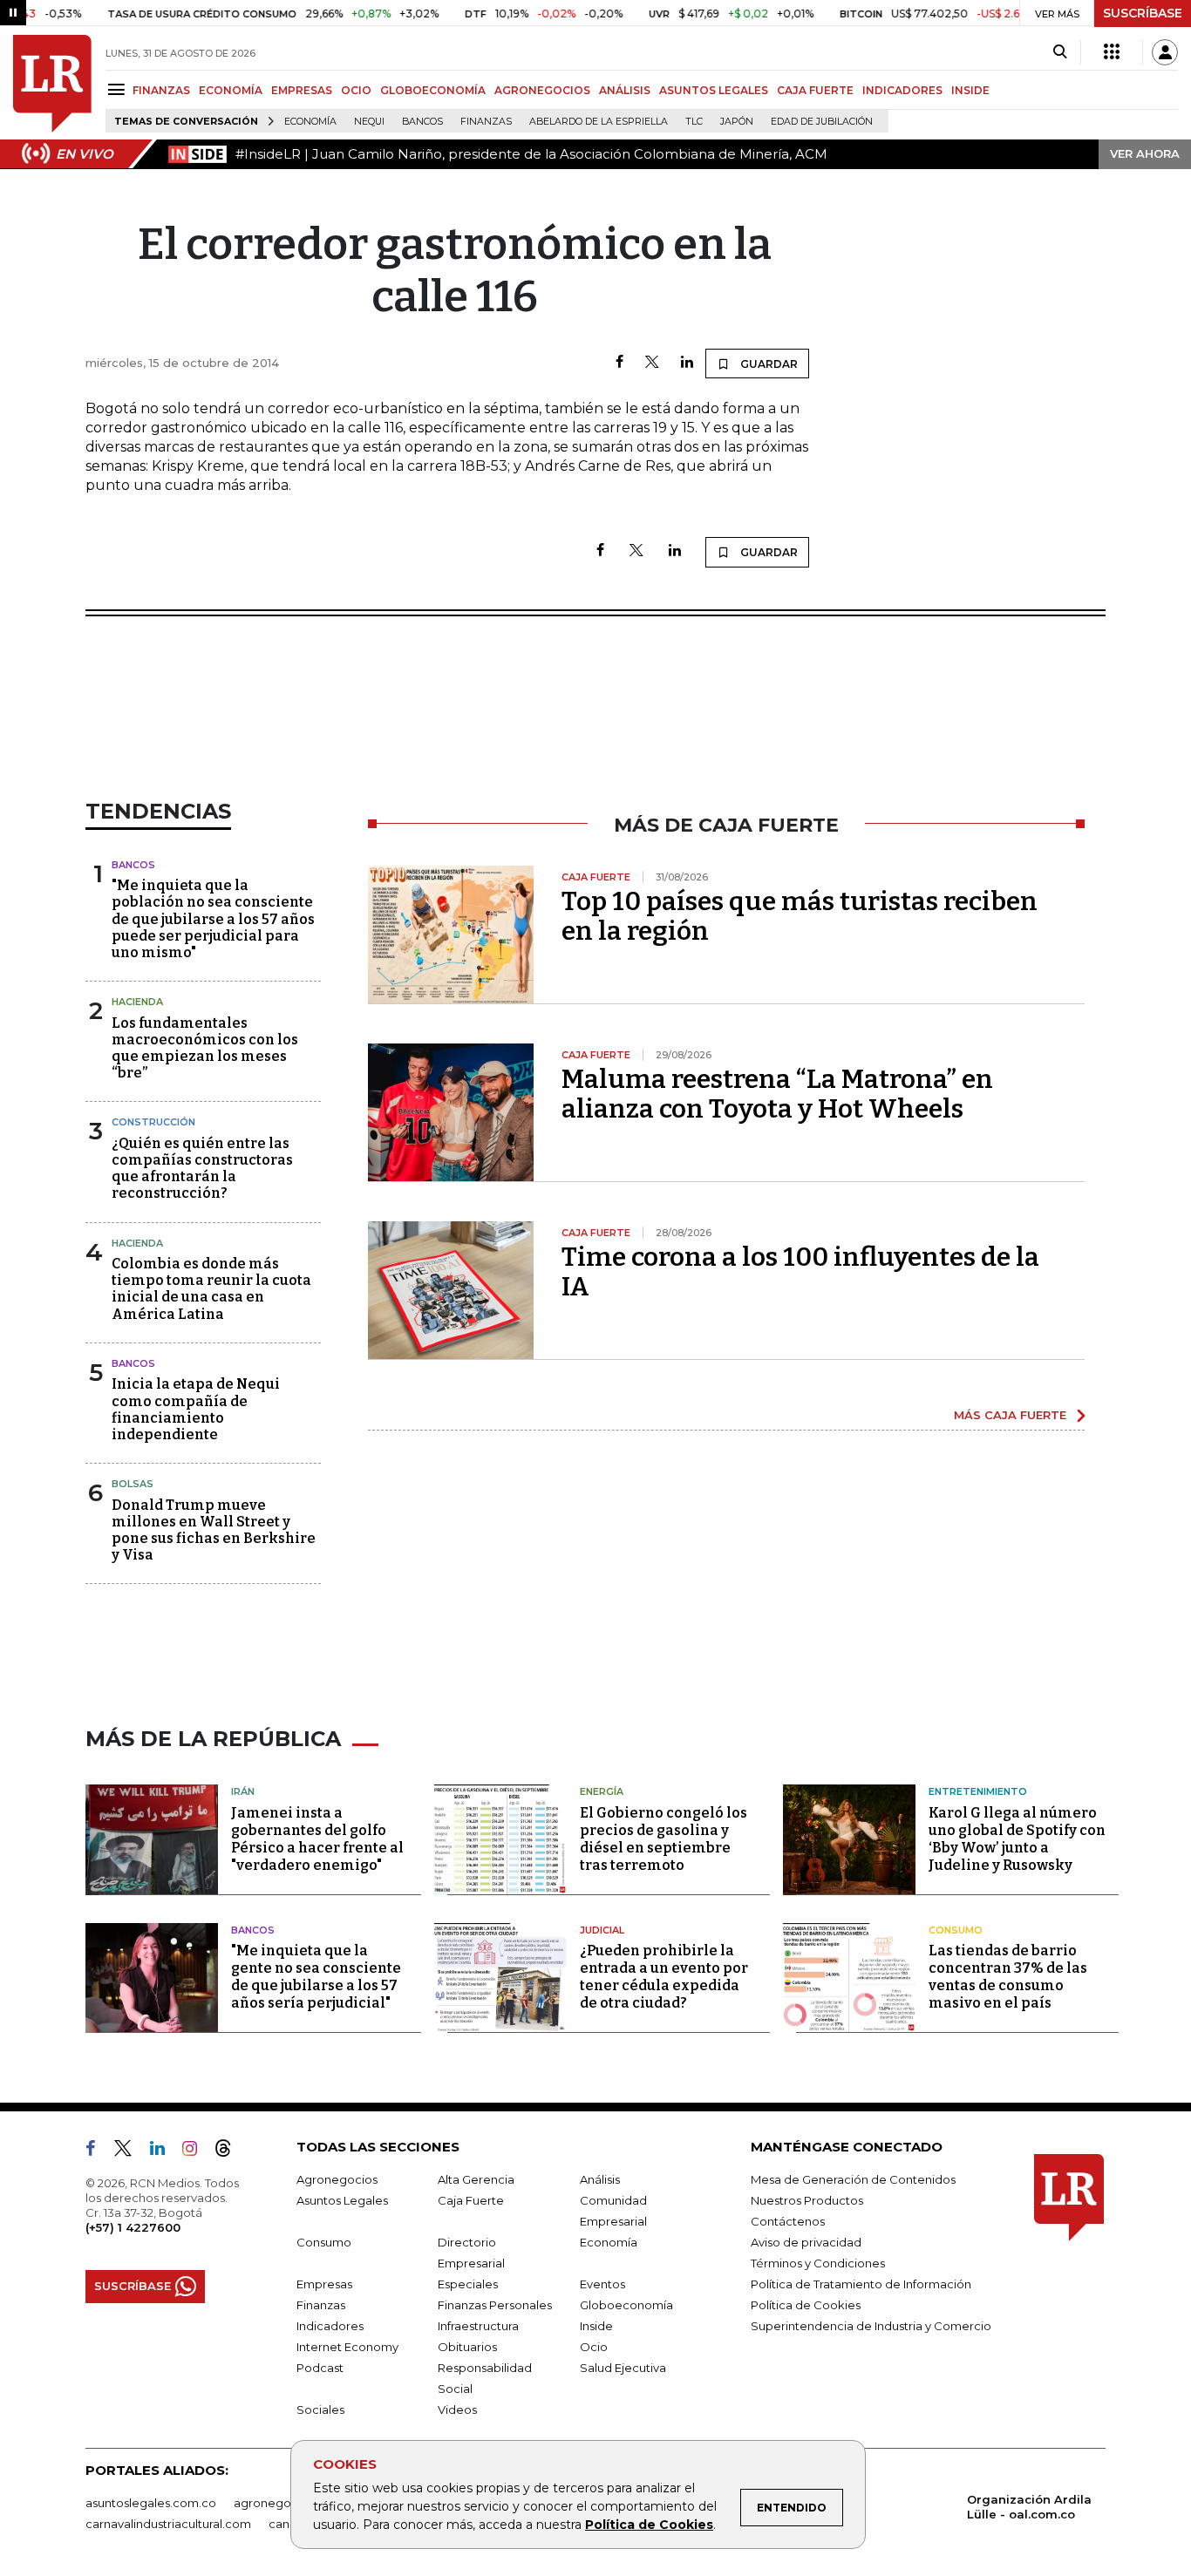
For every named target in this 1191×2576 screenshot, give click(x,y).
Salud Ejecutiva (623, 2368)
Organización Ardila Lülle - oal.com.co (1029, 2507)
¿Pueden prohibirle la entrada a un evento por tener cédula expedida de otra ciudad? (664, 1977)
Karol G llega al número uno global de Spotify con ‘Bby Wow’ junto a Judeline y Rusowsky (1017, 1839)
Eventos (602, 2284)
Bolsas (133, 1484)
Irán (243, 1791)
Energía (602, 1791)
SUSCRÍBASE (1143, 13)
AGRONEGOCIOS (542, 90)
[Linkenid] (164, 2151)
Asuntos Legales (342, 2200)
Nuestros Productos (807, 2200)
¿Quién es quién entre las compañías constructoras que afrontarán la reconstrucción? (202, 1169)
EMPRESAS (302, 90)
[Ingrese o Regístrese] (1165, 52)
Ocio (594, 2347)
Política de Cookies (649, 2525)
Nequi (369, 122)
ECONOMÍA (231, 90)
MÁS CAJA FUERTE (1010, 1415)
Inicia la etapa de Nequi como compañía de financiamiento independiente (196, 1409)
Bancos (422, 122)
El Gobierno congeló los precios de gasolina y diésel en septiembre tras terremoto (664, 1839)
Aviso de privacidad (806, 2242)
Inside (596, 2326)
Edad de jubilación (822, 122)
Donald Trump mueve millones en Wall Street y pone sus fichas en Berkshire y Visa (214, 1530)
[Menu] (119, 89)
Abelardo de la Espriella (599, 122)
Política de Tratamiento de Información (861, 2284)
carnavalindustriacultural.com (168, 2524)
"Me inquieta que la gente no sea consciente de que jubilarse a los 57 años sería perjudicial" (316, 1977)
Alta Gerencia (476, 2179)
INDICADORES (902, 90)
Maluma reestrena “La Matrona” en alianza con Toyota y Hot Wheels (777, 1094)
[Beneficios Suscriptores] (1112, 52)
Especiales (468, 2284)
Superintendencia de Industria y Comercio (871, 2326)
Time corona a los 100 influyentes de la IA (800, 1272)
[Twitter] (652, 363)
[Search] (1060, 52)
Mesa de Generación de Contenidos (853, 2179)
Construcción (153, 1122)
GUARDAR (768, 364)
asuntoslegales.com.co (151, 2503)
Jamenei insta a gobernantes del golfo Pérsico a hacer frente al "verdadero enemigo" (317, 1839)
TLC (694, 122)
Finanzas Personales (495, 2305)
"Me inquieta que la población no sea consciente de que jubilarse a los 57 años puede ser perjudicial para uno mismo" (213, 919)
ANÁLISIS (625, 90)
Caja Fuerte (471, 2200)
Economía (310, 122)
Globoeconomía (626, 2305)
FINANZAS (161, 90)
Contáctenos (788, 2221)
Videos (457, 2409)
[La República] (52, 84)
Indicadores (330, 2326)
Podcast (320, 2368)
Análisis (600, 2179)
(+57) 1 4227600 (133, 2227)
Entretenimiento (978, 1791)
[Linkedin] (687, 363)
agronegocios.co (282, 2503)
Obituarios (467, 2347)
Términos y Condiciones (818, 2263)
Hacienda (137, 1002)
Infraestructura (478, 2326)
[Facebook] (619, 363)
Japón (737, 122)
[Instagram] (197, 2151)
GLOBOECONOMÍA (433, 90)
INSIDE (970, 90)
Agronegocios (337, 2179)
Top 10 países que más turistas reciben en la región (800, 916)
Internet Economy (347, 2347)
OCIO (356, 90)
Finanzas (486, 122)
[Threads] (230, 2151)
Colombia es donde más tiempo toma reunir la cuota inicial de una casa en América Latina (211, 1289)
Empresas (324, 2284)
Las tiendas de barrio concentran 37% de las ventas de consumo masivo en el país (1008, 1977)
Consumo (956, 1930)
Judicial (602, 1930)
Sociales (320, 2409)
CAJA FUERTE (815, 90)
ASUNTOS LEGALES (714, 90)
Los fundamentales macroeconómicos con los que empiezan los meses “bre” (205, 1048)
